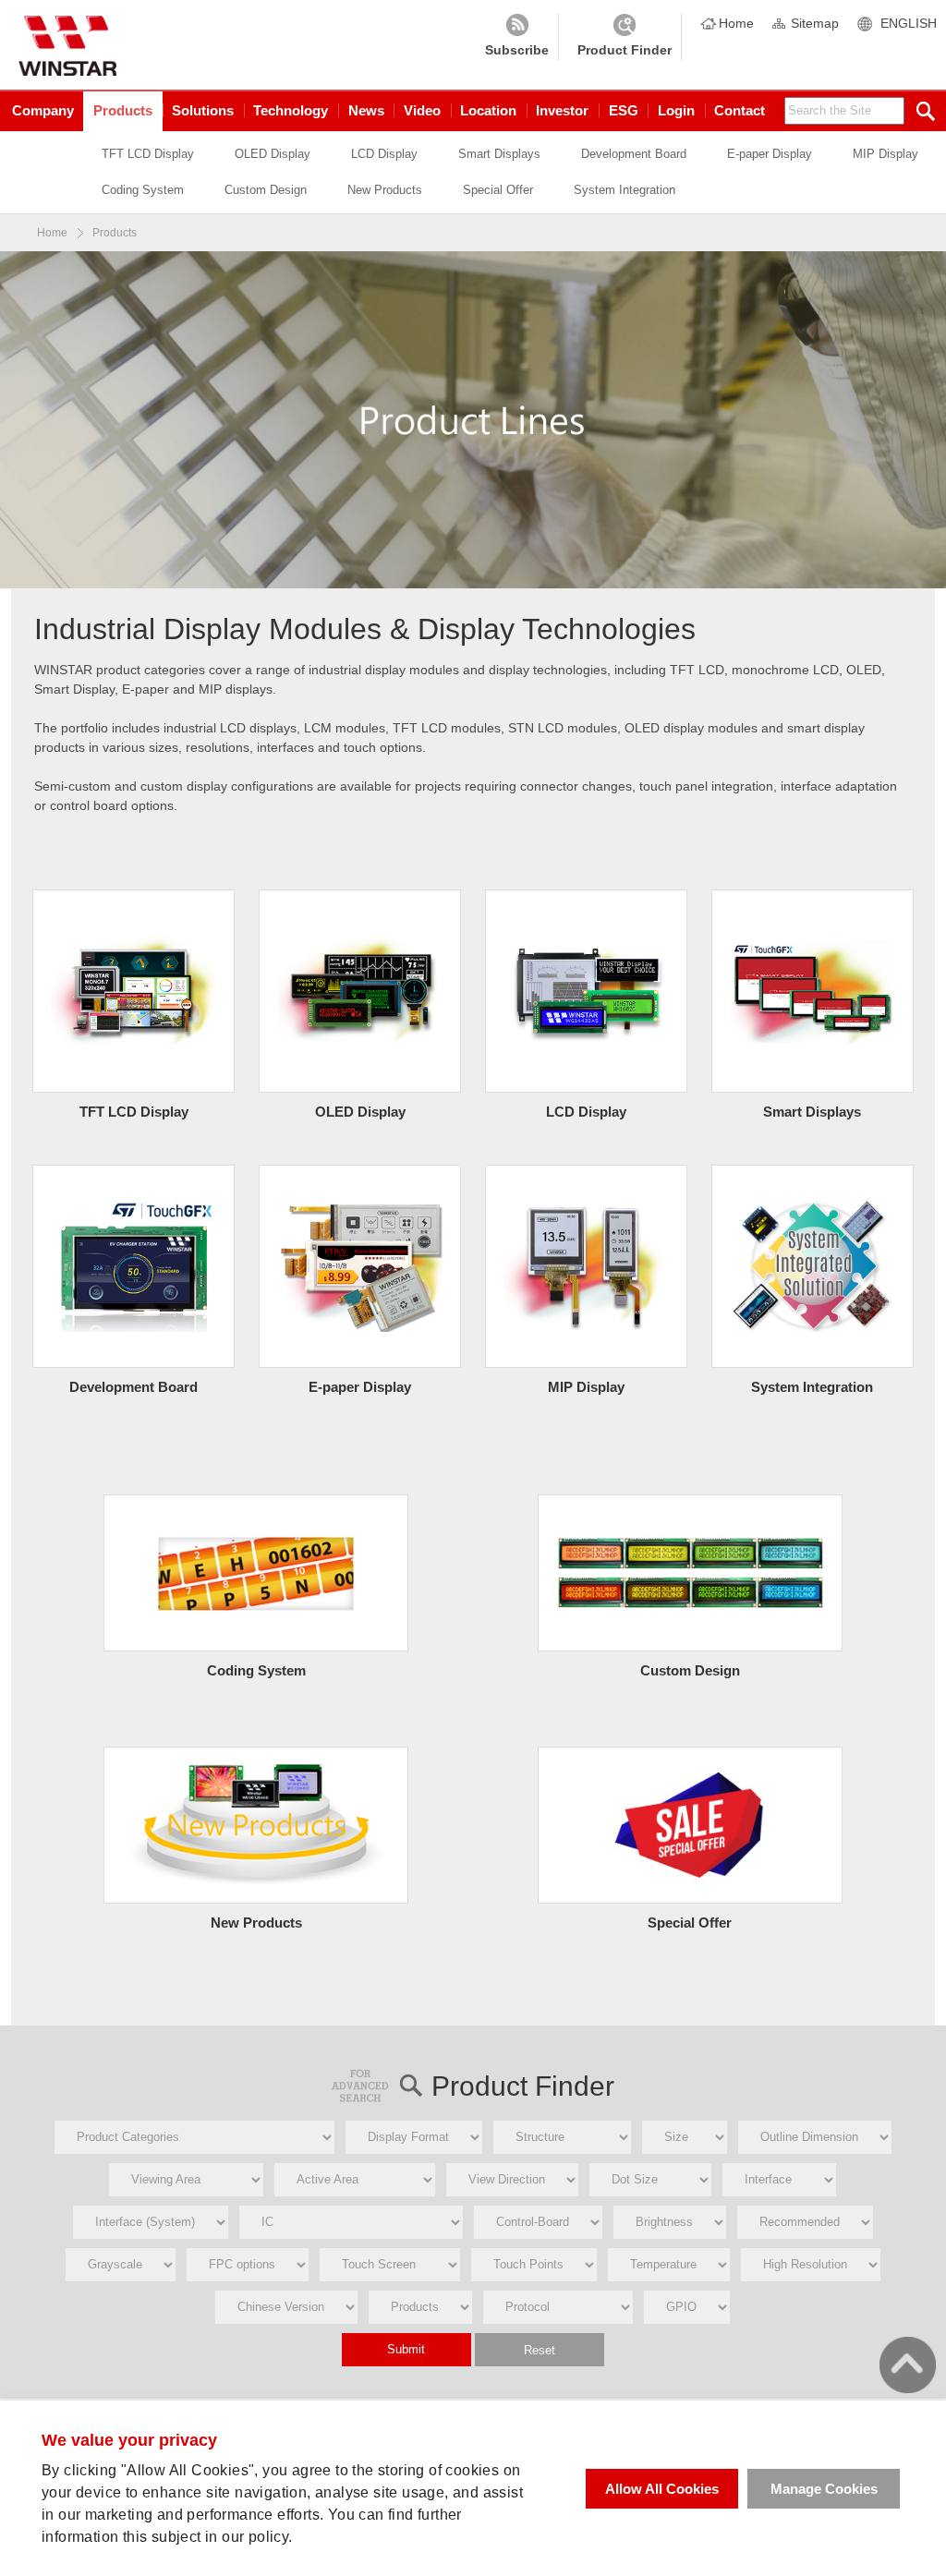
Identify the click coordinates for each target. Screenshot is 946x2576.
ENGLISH (909, 23)
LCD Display (384, 154)
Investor (562, 110)
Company (43, 110)
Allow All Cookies (662, 2489)
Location (488, 110)
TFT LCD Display (148, 154)
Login (676, 110)
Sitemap (815, 23)
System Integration (625, 190)
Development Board (634, 154)
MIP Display (885, 154)
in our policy (247, 2537)
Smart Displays (499, 154)
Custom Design (266, 190)
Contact (740, 110)
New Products (385, 190)
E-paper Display (770, 154)
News (366, 110)
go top (908, 2365)
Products (123, 110)
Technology (291, 110)
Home (736, 23)
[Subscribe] (517, 37)
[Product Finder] (625, 37)
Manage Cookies (824, 2489)
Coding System (143, 190)
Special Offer (498, 190)
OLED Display (273, 154)
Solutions (203, 110)
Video (422, 110)
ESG (624, 110)
